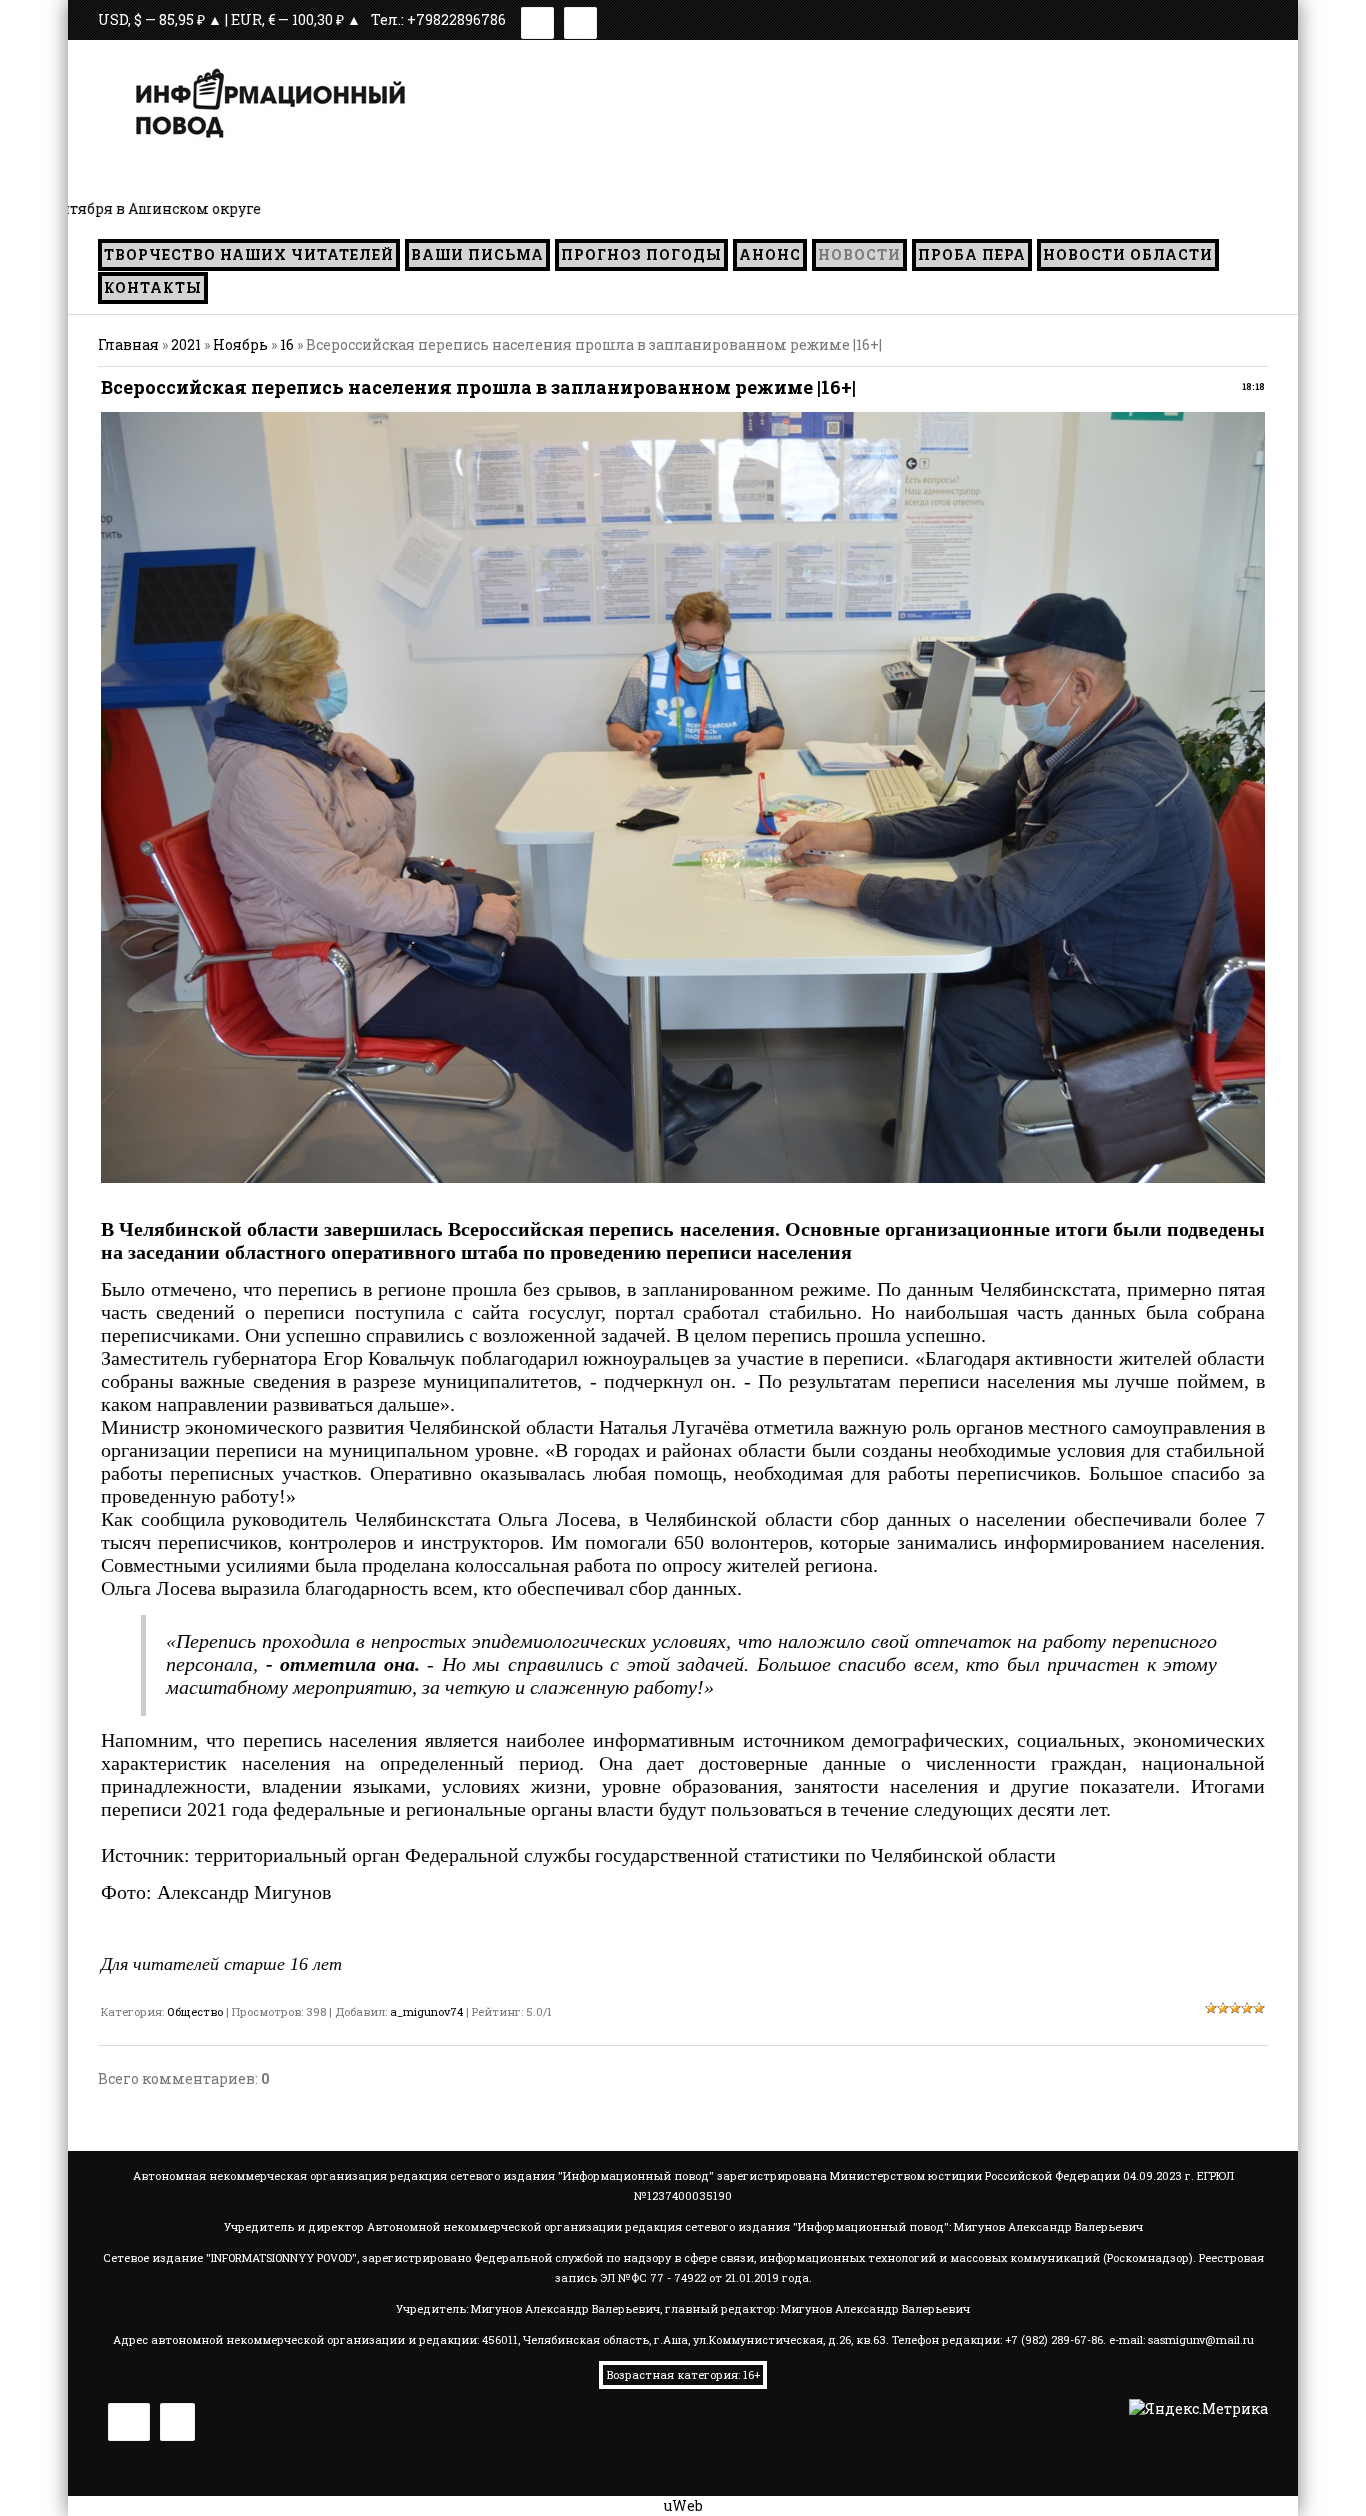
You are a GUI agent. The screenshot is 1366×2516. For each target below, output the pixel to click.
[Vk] (537, 19)
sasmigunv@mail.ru (1201, 2339)
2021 (186, 344)
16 (287, 344)
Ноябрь (240, 344)
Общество (195, 2011)
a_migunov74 (426, 2011)
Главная (128, 344)
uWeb (683, 2505)
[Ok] (580, 19)
